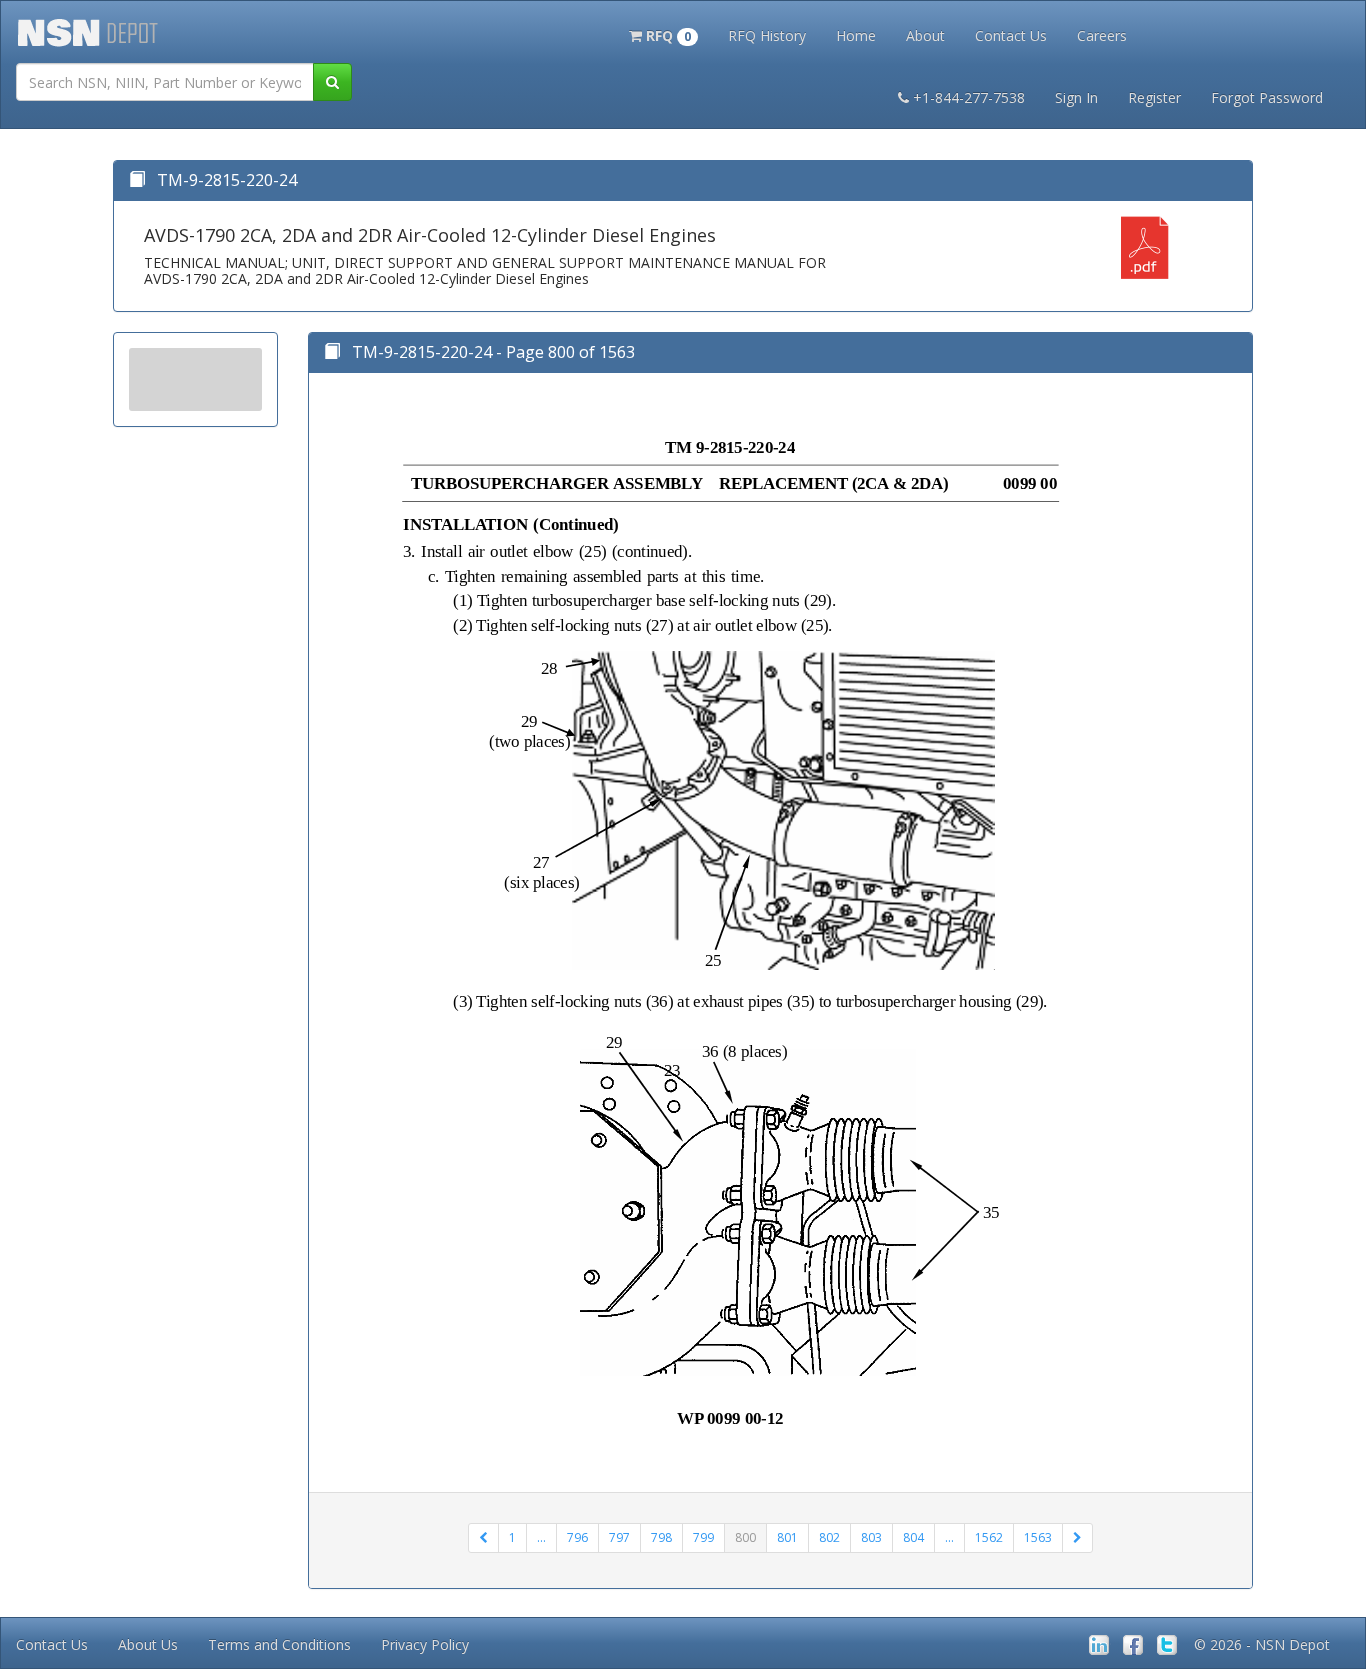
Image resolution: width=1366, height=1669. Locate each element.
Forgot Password (1267, 97)
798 (661, 1537)
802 (829, 1537)
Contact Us (1011, 35)
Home (856, 35)
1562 (989, 1537)
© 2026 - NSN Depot (1262, 1644)
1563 (1038, 1537)
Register (1154, 97)
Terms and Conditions (279, 1644)
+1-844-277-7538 (969, 97)
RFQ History (767, 35)
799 (703, 1537)
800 (745, 1537)
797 (619, 1537)
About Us (148, 1644)
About (925, 35)
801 (787, 1537)
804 (913, 1537)
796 (577, 1537)
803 (871, 1537)
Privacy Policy (425, 1644)
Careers (1102, 35)
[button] (663, 34)
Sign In (1076, 97)
